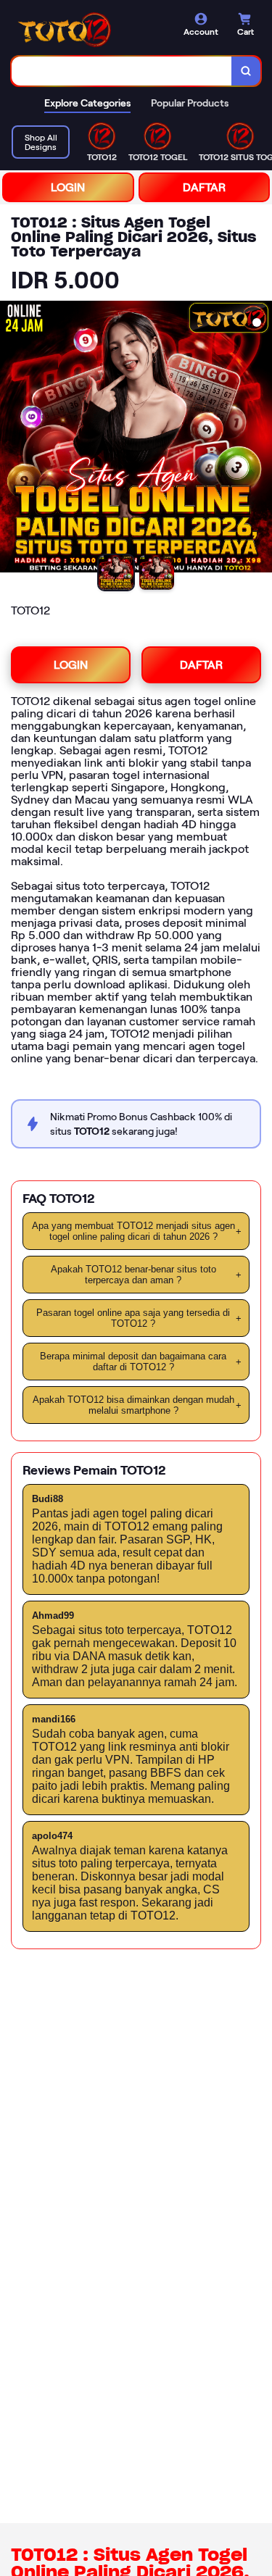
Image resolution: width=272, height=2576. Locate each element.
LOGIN (68, 187)
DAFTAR (204, 187)
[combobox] (122, 71)
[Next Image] (260, 439)
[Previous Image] (12, 439)
